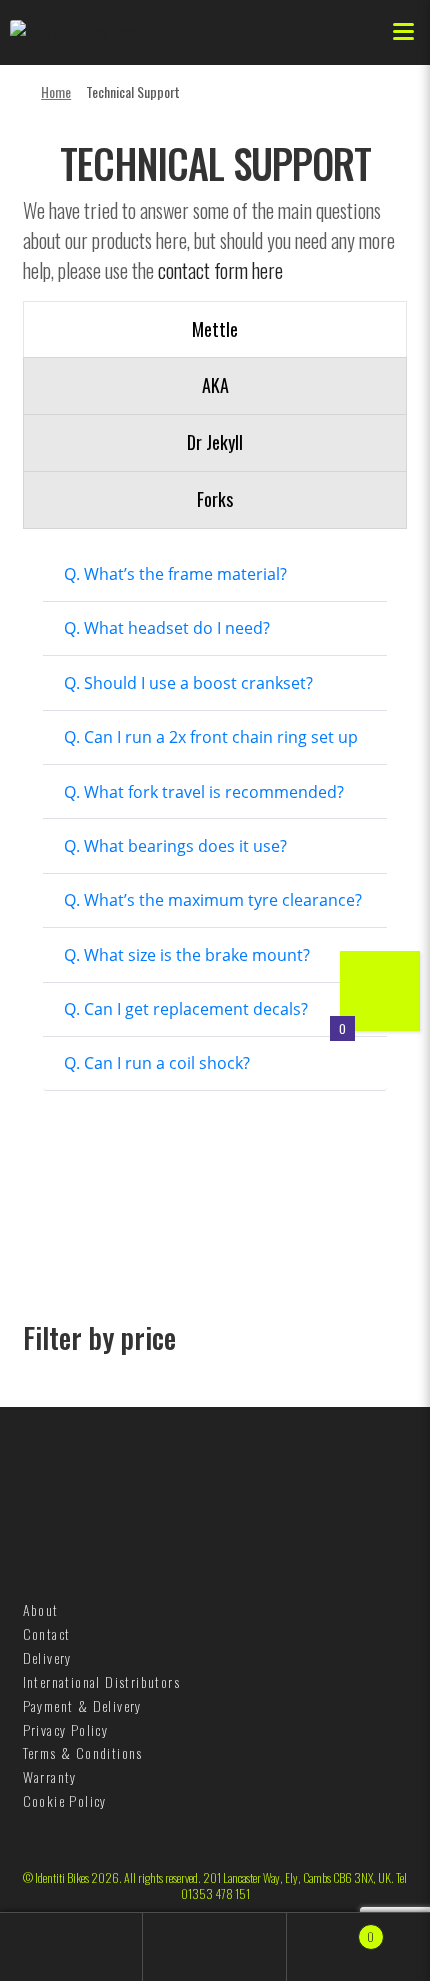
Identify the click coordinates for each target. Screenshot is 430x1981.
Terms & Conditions (83, 1752)
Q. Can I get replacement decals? (186, 1009)
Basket (331, 1929)
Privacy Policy (66, 1729)
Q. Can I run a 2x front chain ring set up (211, 737)
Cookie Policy (65, 1800)
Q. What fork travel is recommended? (204, 792)
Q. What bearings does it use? (175, 846)
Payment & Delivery (82, 1705)
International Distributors (101, 1681)
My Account (71, 1947)
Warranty (50, 1776)
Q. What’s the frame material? (175, 574)
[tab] (215, 330)
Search (214, 1947)
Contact (47, 1633)
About (41, 1609)
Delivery (47, 1657)
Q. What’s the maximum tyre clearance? (213, 900)
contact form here (220, 270)
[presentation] (215, 330)
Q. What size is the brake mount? (187, 955)
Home (56, 91)
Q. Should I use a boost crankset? (188, 683)
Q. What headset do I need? (167, 628)
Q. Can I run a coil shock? (157, 1063)
